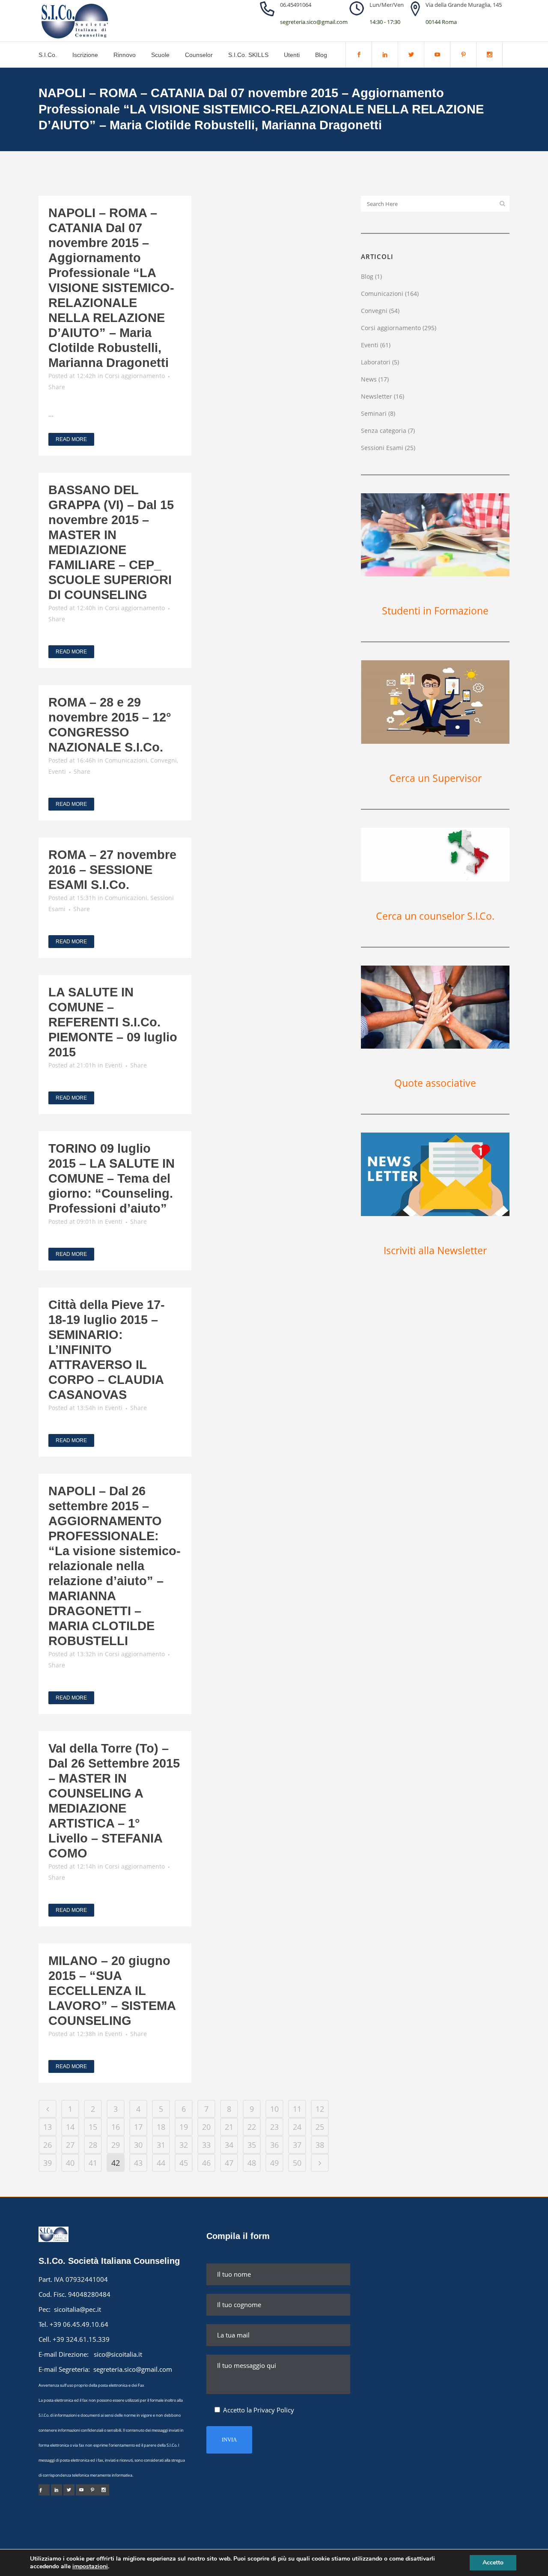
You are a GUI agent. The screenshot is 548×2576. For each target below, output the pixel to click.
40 (70, 2163)
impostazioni (90, 2567)
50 (297, 2163)
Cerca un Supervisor (435, 778)
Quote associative (435, 1083)
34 (229, 2145)
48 (252, 2163)
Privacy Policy (274, 2410)
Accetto (493, 2563)
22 (252, 2127)
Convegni (164, 760)
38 (320, 2145)
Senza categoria (384, 431)
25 (320, 2127)
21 (229, 2127)
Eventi (57, 771)
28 (93, 2145)
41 (93, 2163)
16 (116, 2127)
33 (206, 2145)
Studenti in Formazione (435, 611)
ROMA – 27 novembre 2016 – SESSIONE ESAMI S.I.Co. (112, 870)
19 (184, 2127)
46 (206, 2163)
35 (252, 2145)
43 (138, 2163)
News (369, 379)
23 (274, 2127)
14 (70, 2127)
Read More (71, 439)
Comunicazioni (126, 760)
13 (48, 2127)
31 (161, 2145)
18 (161, 2127)
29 (116, 2145)
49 (274, 2163)
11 (297, 2109)
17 (138, 2127)
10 (274, 2109)
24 (297, 2127)
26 (48, 2145)
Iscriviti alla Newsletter (435, 1250)
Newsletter (377, 396)
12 (320, 2109)
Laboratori (376, 362)
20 (206, 2127)
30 (138, 2145)
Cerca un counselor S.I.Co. (435, 916)
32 (184, 2145)
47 (229, 2163)
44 (161, 2163)
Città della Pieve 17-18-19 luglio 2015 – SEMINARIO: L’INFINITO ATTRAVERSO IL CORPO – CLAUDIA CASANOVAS (107, 1350)
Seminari (374, 413)
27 (70, 2145)
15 (93, 2127)
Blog (367, 276)
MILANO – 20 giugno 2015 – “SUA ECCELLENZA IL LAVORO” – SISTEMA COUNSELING (112, 1991)
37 (297, 2145)
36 (274, 2145)
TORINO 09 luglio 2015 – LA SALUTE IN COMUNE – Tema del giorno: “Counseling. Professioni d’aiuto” (112, 1178)
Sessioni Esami (382, 448)
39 (48, 2163)
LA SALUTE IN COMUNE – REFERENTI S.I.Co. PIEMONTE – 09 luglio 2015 (113, 1022)
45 (184, 2163)
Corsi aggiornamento (135, 376)
